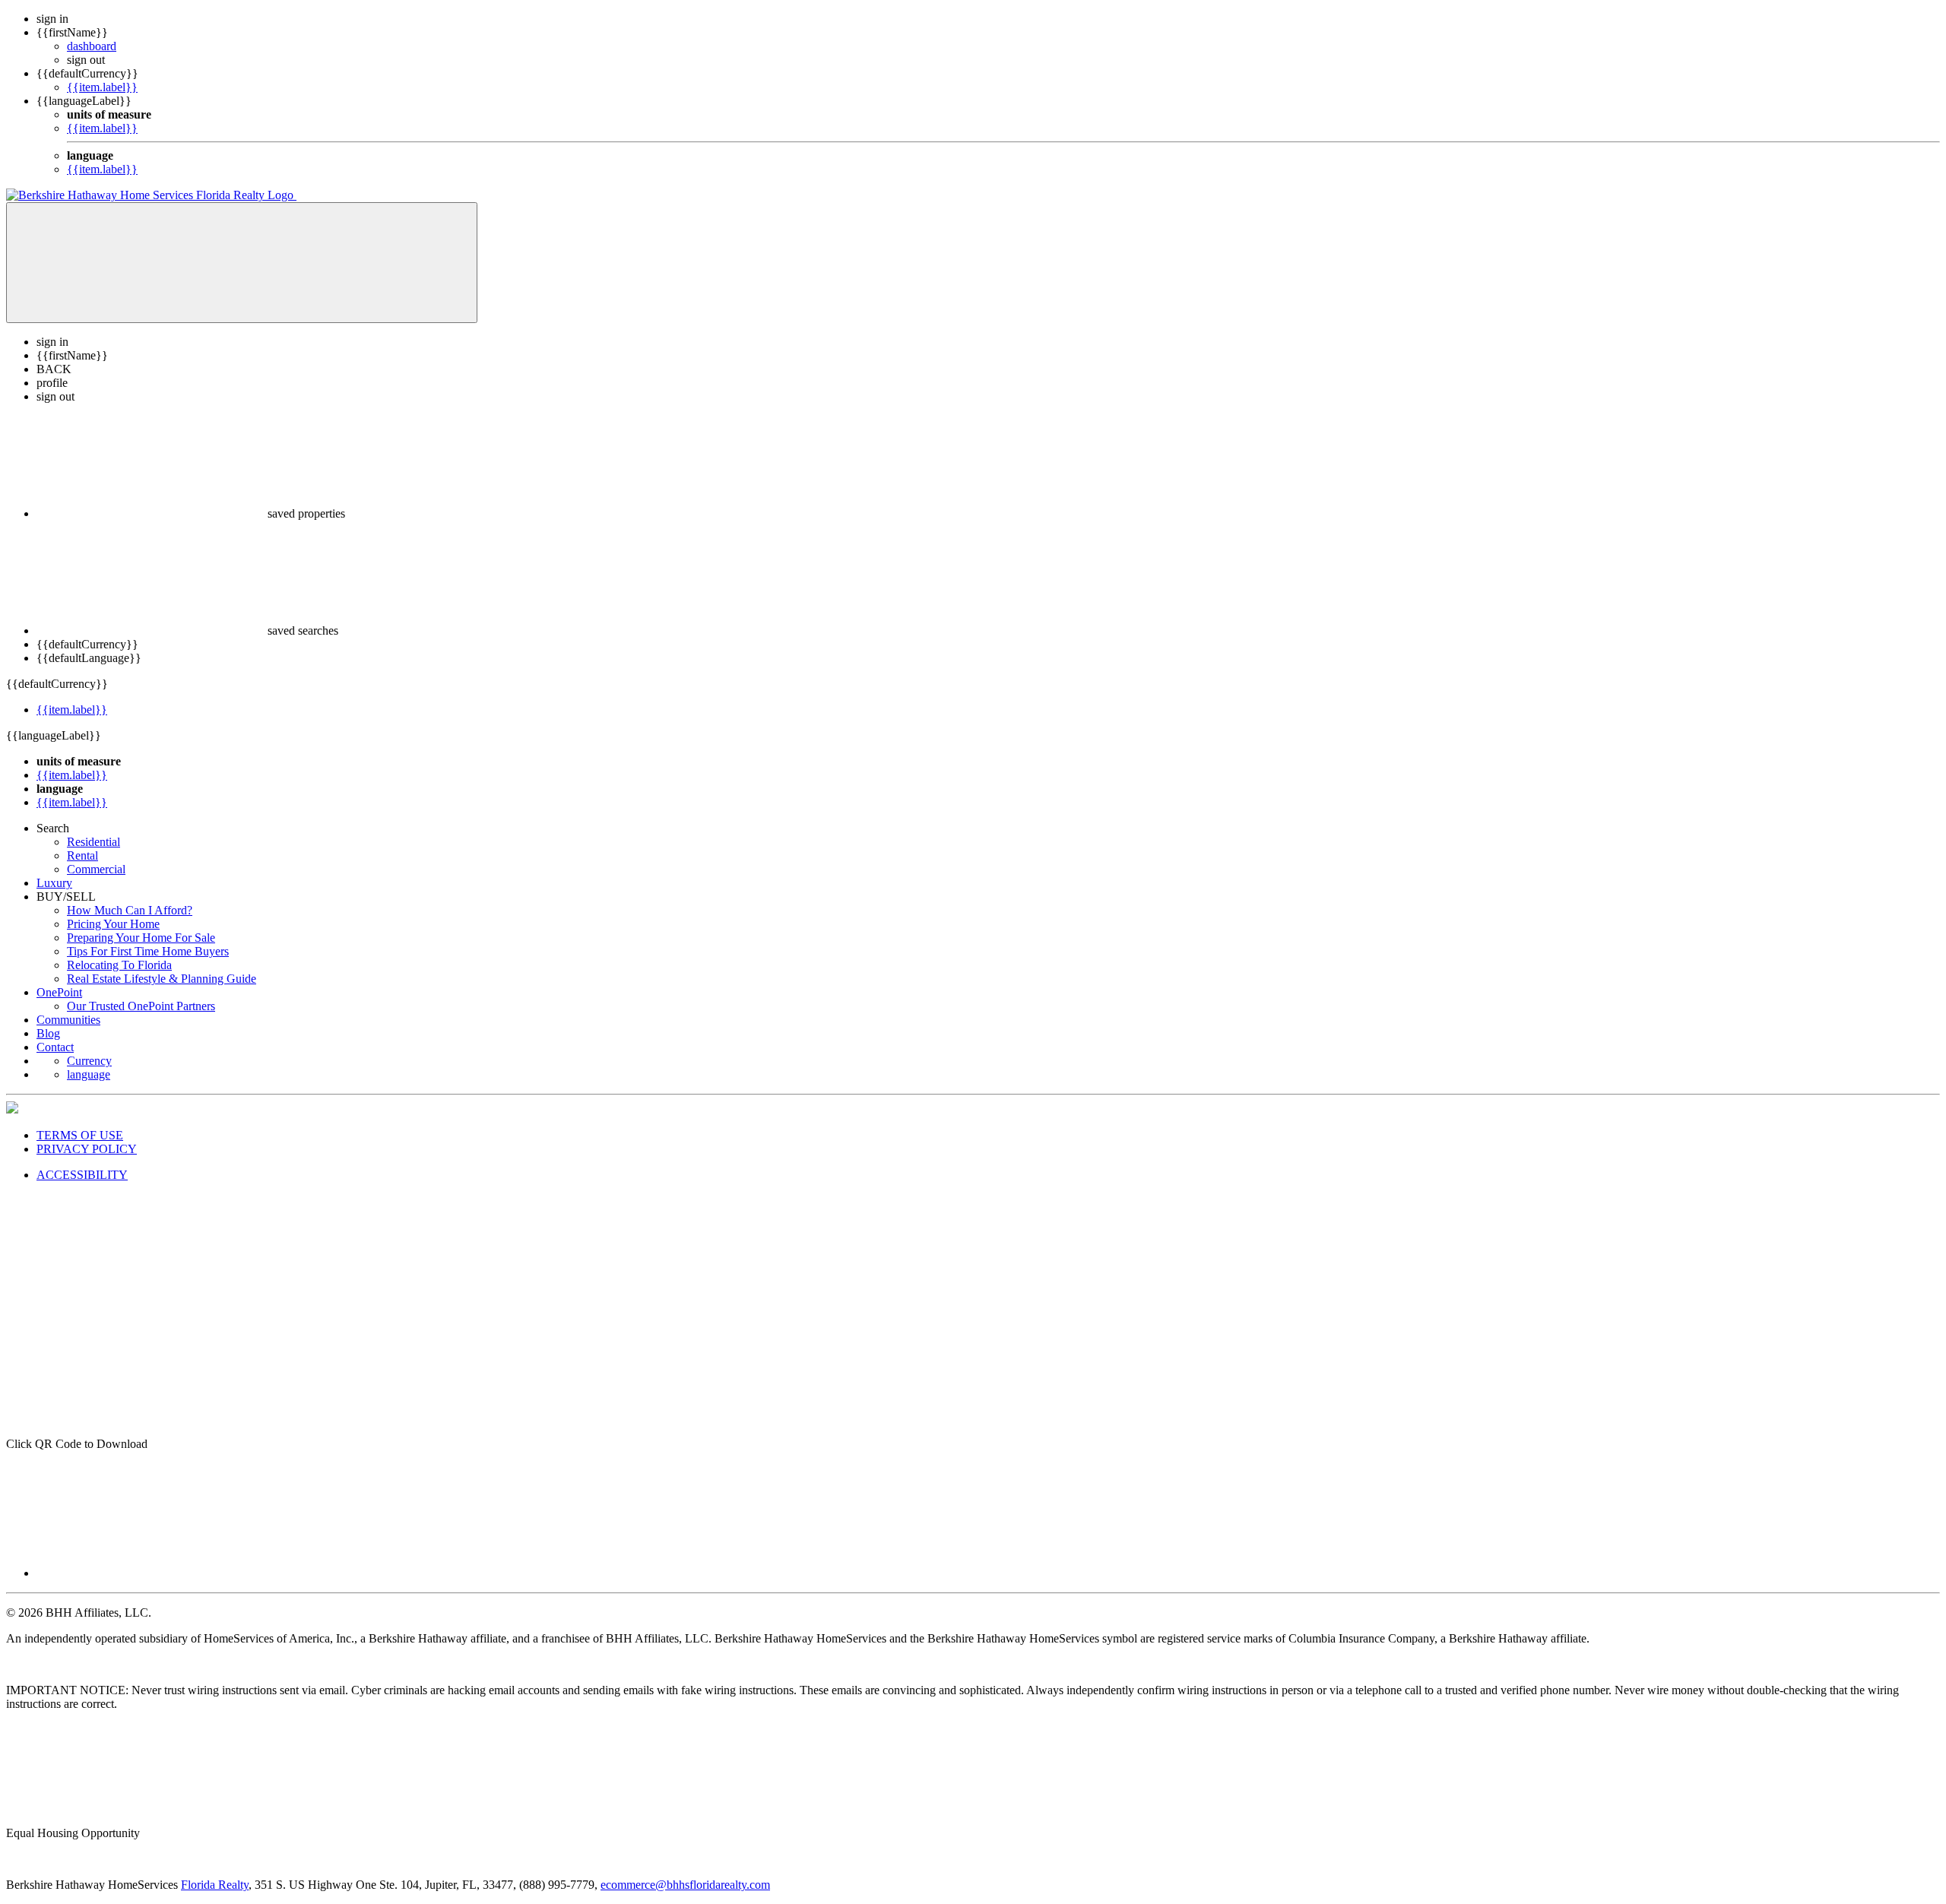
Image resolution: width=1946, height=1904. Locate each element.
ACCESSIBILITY (82, 1175)
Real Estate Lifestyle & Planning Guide (162, 979)
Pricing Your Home (113, 924)
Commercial (96, 869)
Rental (82, 855)
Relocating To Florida (119, 965)
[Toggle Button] (242, 263)
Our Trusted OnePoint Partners (141, 1006)
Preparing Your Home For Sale (141, 938)
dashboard (92, 46)
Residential (93, 842)
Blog (48, 1033)
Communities (68, 1020)
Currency (89, 1061)
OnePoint (59, 992)
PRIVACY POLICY (87, 1149)
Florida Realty (215, 1885)
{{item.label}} (102, 87)
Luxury (54, 883)
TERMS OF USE (80, 1135)
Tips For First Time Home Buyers (148, 951)
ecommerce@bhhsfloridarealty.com (685, 1885)
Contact (55, 1047)
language (89, 1074)
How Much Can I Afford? (130, 910)
